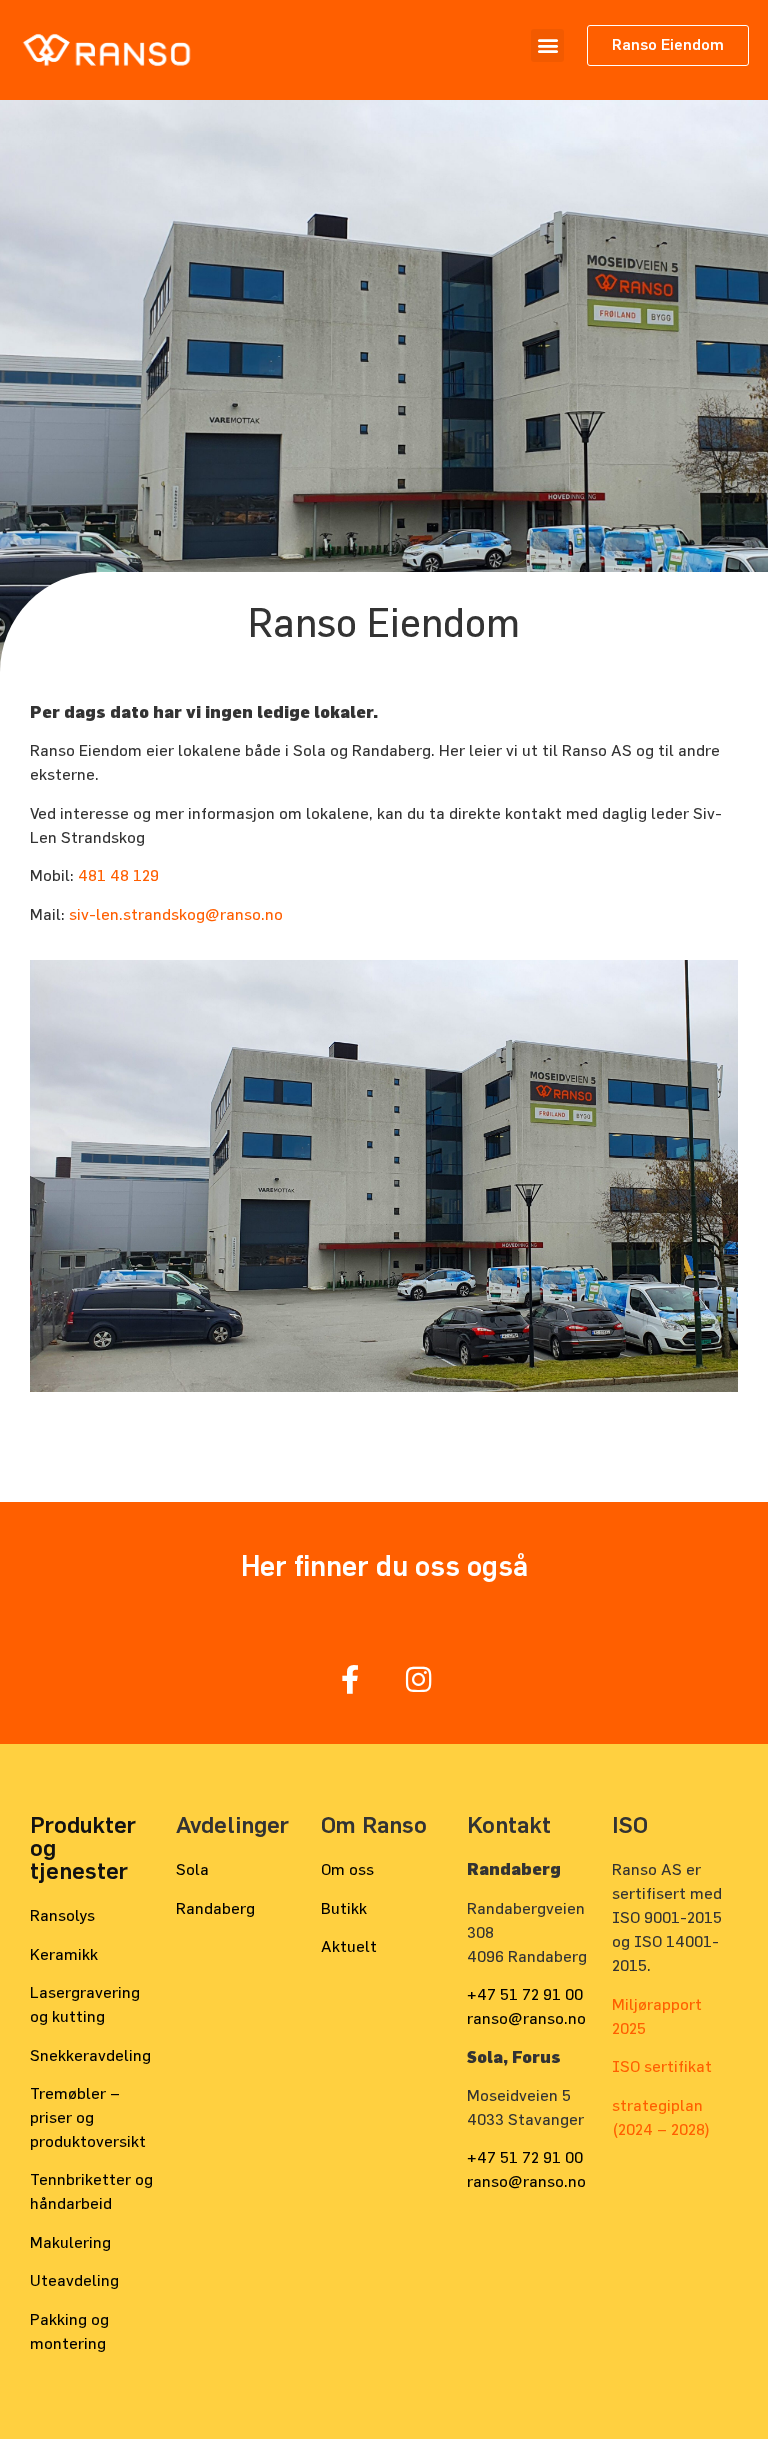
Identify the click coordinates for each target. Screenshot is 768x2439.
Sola (192, 1869)
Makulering (70, 2242)
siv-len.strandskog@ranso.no (176, 914)
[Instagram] (418, 1679)
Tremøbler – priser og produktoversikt (88, 2117)
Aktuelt (349, 1946)
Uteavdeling (74, 2280)
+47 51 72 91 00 (525, 1994)
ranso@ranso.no (526, 2018)
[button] (547, 45)
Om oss (347, 1869)
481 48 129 (118, 875)
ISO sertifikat (662, 2066)
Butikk (344, 1908)
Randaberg (215, 1908)
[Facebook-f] (349, 1679)
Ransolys (62, 1915)
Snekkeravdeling (90, 2055)
